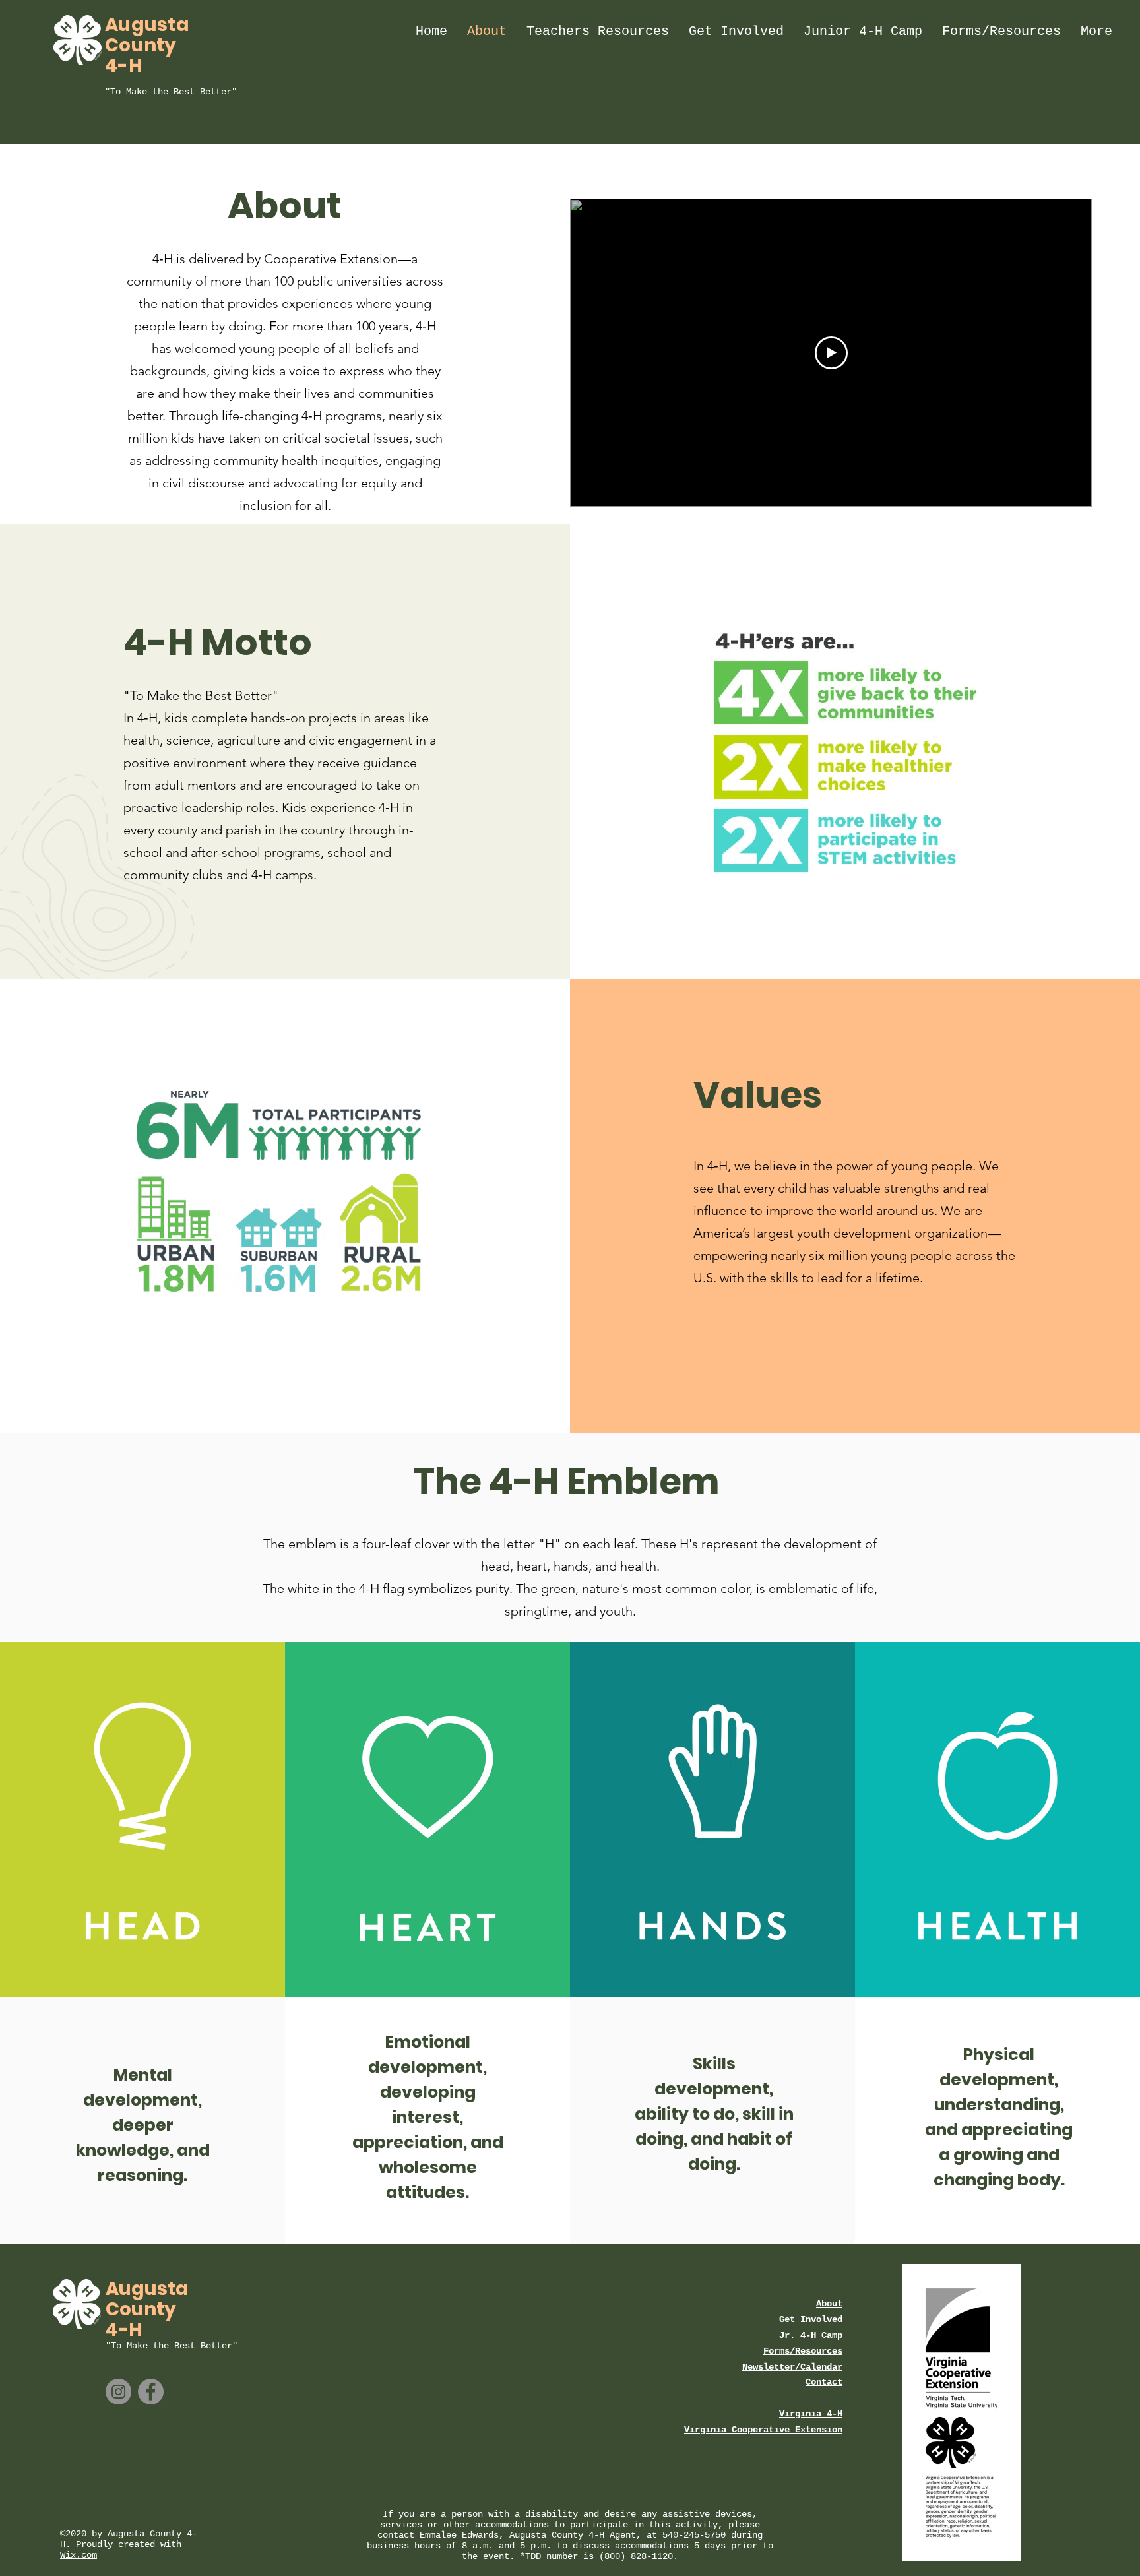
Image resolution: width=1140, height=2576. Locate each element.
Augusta (147, 25)
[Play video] (831, 353)
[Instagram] (118, 2392)
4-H (124, 66)
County (141, 45)
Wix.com (79, 2555)
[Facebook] (151, 2392)
